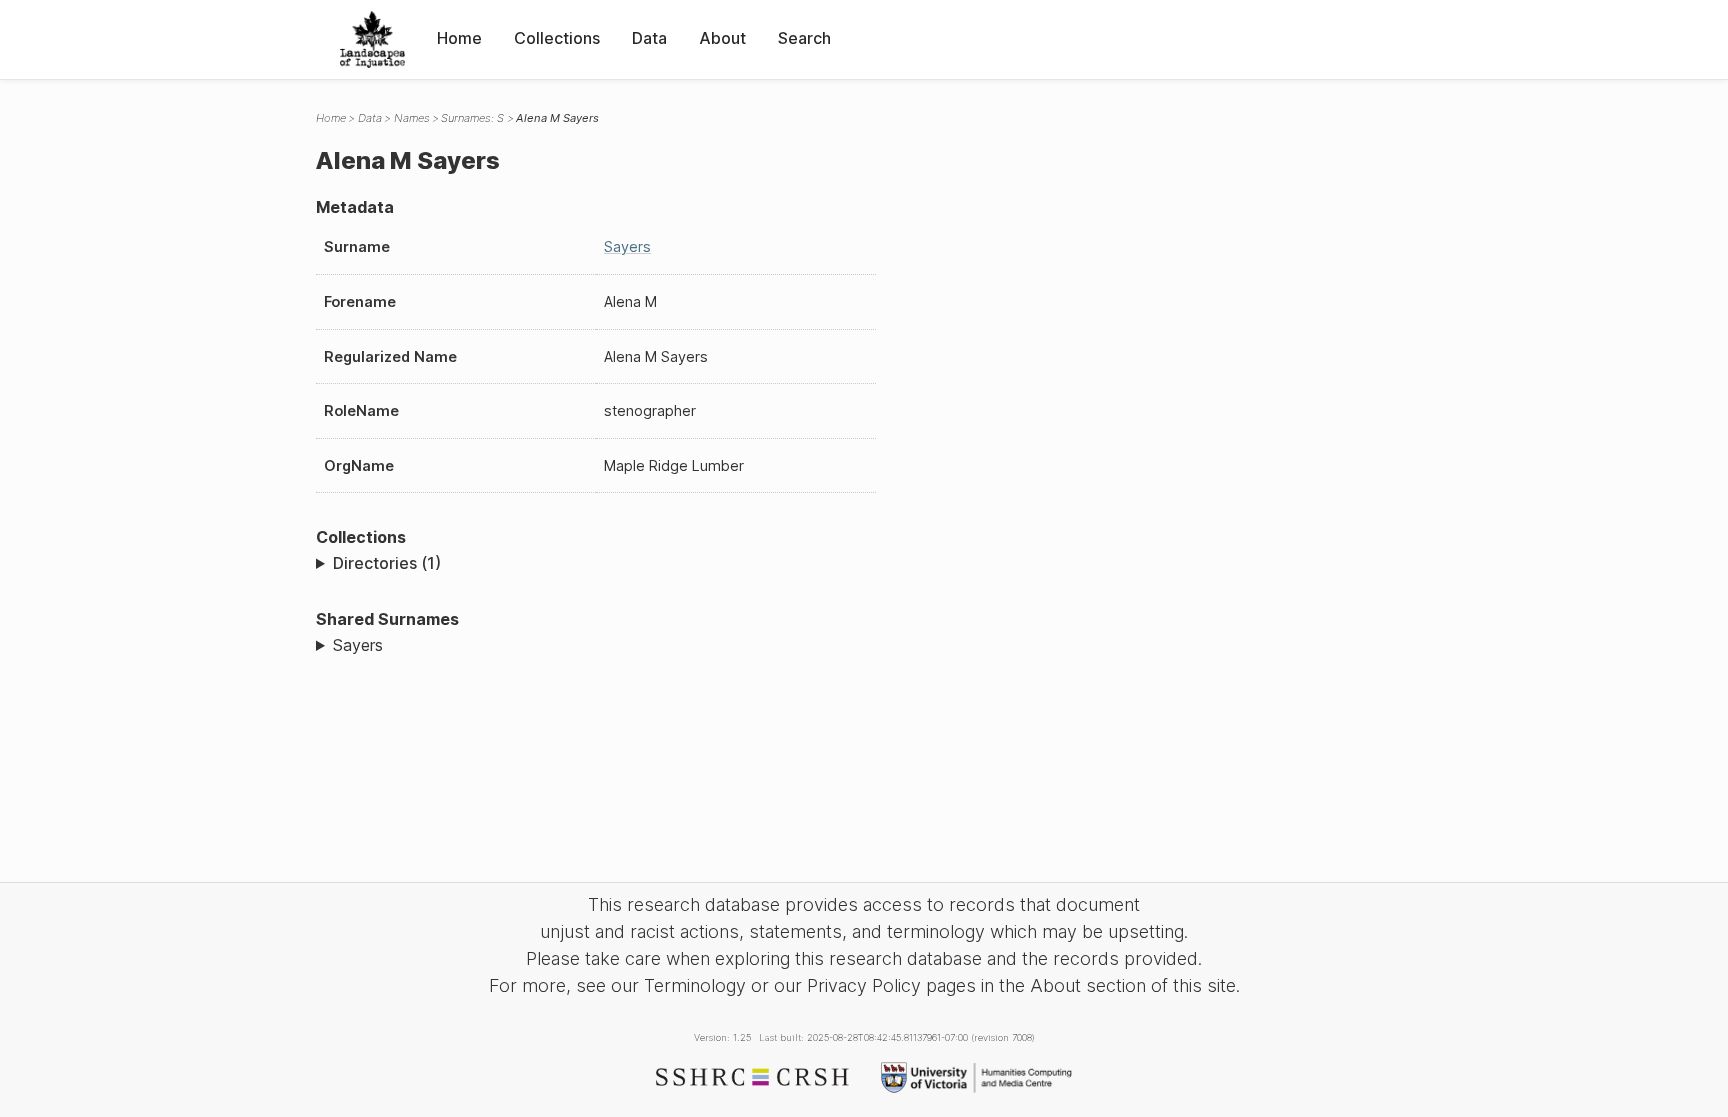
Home (459, 38)
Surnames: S (472, 118)
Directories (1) (387, 563)
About (722, 38)
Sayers (627, 246)
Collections (557, 38)
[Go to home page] (372, 39)
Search (804, 38)
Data (649, 38)
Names (412, 118)
